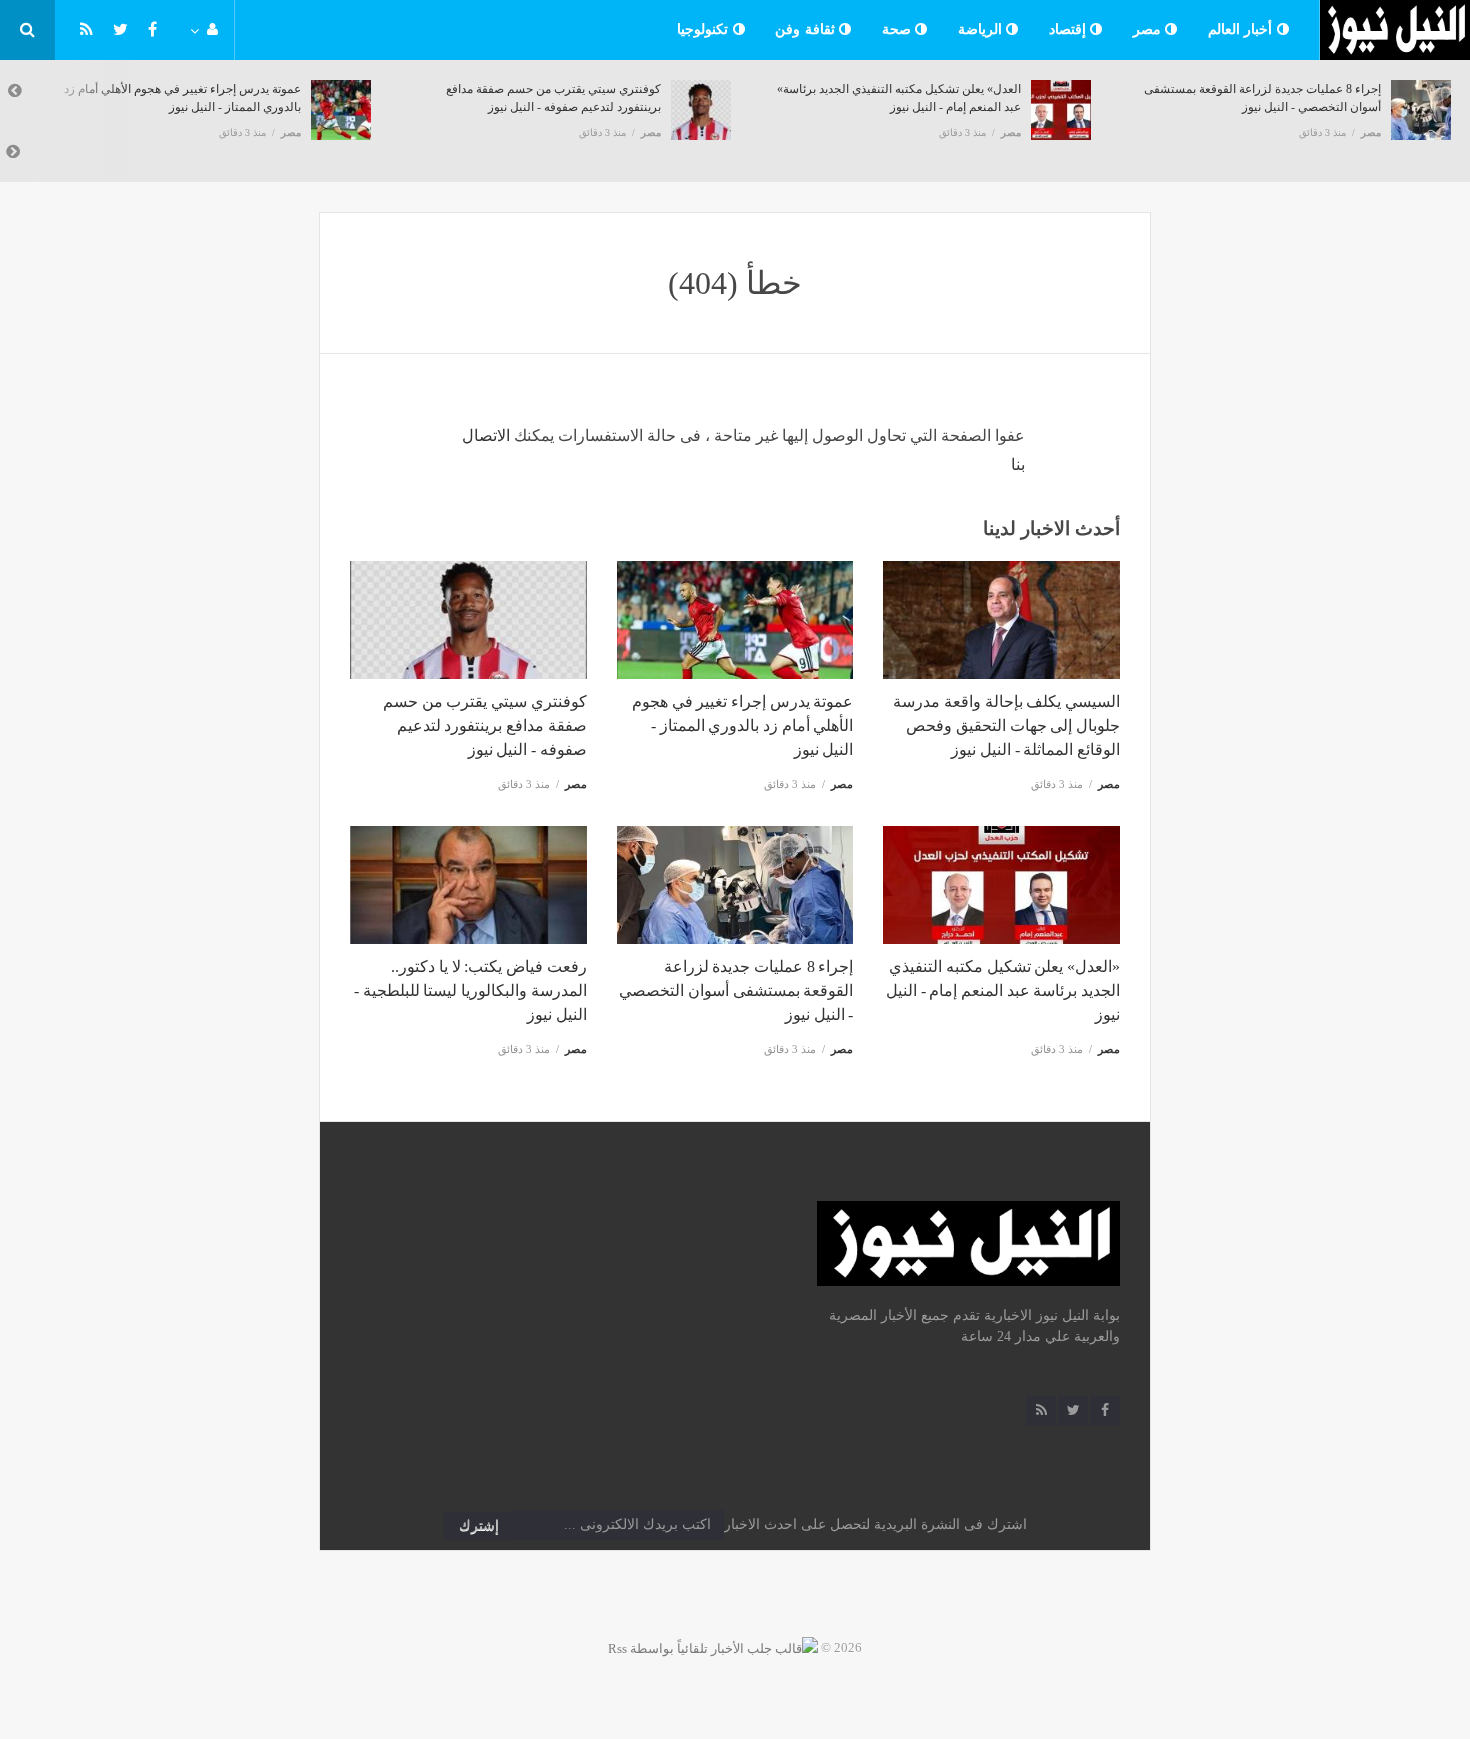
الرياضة (982, 29)
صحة (899, 29)
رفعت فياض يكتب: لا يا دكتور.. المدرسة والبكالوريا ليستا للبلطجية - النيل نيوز (470, 990)
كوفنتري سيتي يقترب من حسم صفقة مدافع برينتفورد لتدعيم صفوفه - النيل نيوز (485, 725)
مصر (1149, 29)
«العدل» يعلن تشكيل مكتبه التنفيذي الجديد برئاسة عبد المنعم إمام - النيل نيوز (1003, 990)
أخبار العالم (1242, 29)
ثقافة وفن (807, 29)
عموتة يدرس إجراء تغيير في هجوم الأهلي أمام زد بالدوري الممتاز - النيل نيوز (742, 725)
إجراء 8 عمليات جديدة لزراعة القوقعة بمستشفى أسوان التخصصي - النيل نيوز (736, 990)
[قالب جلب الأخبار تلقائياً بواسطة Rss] (713, 1647)
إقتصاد (1070, 29)
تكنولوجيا (705, 29)
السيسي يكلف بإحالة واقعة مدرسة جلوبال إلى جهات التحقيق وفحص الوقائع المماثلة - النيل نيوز (1006, 725)
